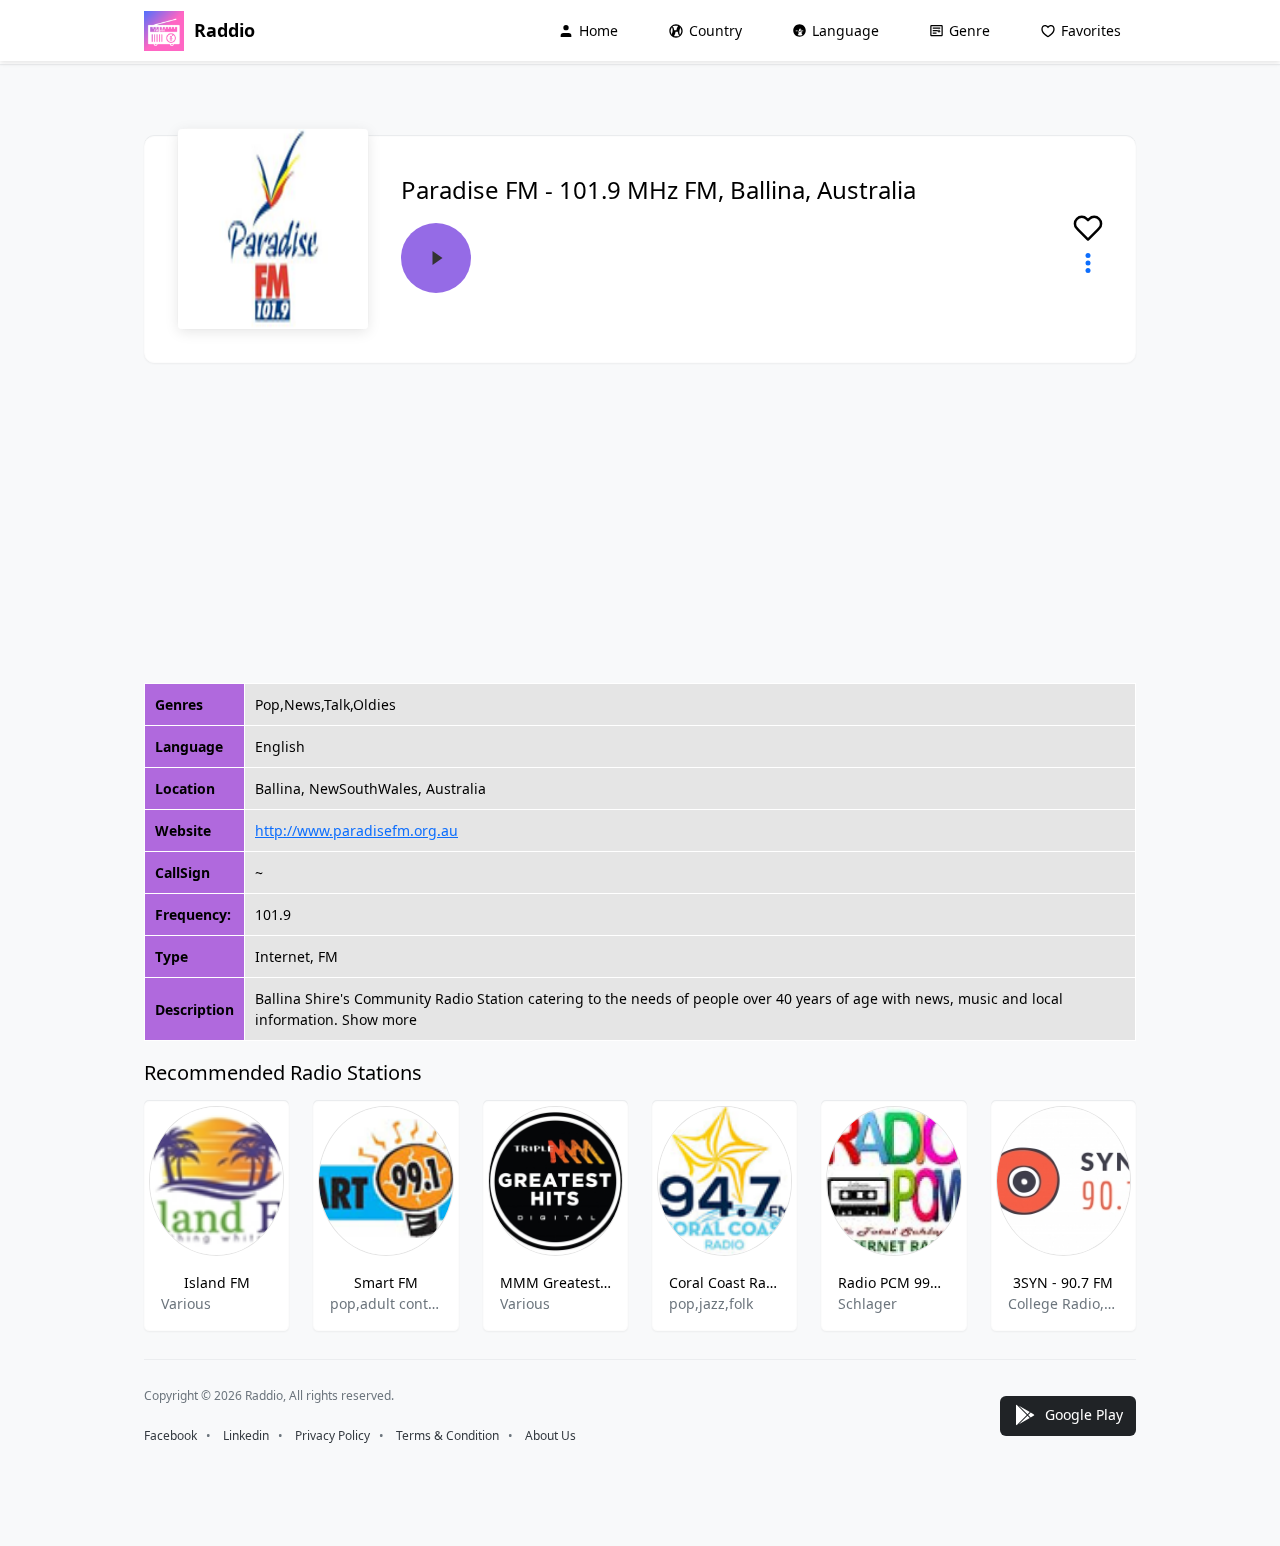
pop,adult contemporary (385, 1303)
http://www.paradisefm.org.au (356, 830)
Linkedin (246, 1435)
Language (845, 30)
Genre (969, 30)
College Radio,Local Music (1063, 1303)
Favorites (1091, 30)
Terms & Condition (447, 1435)
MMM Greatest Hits (555, 1282)
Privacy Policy (332, 1435)
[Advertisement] (640, 523)
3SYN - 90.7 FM (1063, 1282)
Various (186, 1303)
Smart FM (386, 1282)
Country (715, 30)
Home (598, 30)
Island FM (217, 1282)
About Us (550, 1435)
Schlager (867, 1303)
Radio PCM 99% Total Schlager (893, 1282)
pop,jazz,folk (711, 1303)
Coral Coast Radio (724, 1282)
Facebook (170, 1435)
